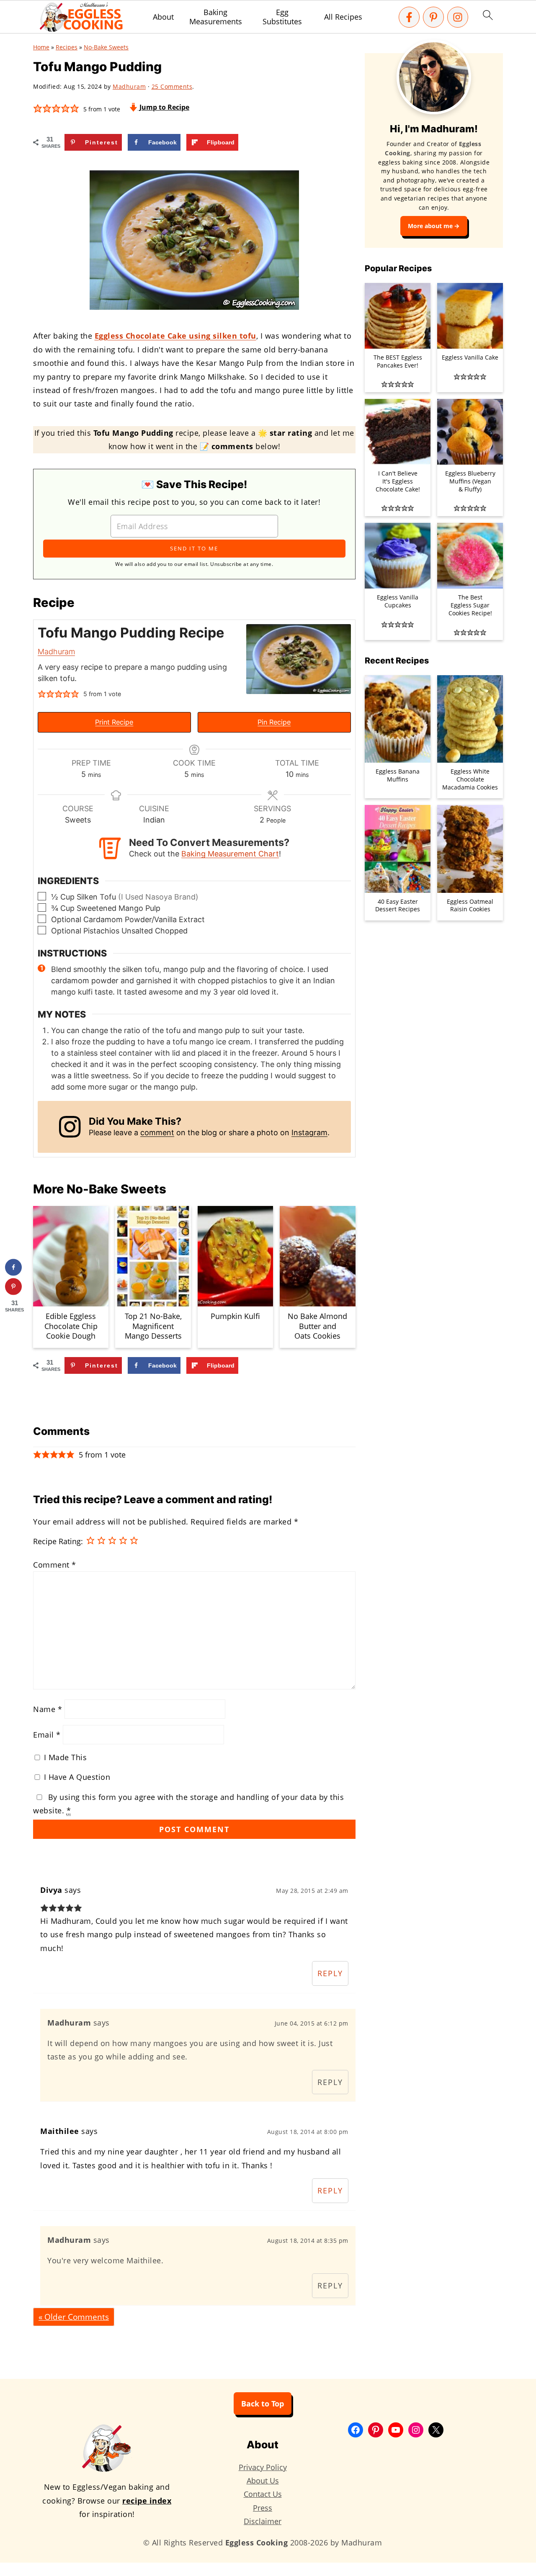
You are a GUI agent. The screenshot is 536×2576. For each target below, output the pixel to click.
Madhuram (56, 652)
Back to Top (263, 2404)
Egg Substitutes (282, 17)
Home (41, 47)
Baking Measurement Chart (230, 854)
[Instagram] (458, 17)
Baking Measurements (216, 17)
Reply (330, 1973)
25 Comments (172, 86)
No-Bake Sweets (106, 47)
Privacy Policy (263, 2467)
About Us (263, 2481)
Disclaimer (263, 2521)
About (163, 17)
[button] (38, 108)
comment (157, 1132)
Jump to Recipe (164, 107)
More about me (430, 226)
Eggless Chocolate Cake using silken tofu (175, 336)
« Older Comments (74, 2317)
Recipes (67, 47)
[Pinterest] (433, 17)
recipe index (147, 2501)
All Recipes (343, 17)
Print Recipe (114, 722)
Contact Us (263, 2494)
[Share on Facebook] (13, 1267)
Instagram (309, 1132)
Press (263, 2508)
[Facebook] (409, 17)
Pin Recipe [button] (274, 722)
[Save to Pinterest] (13, 1287)
